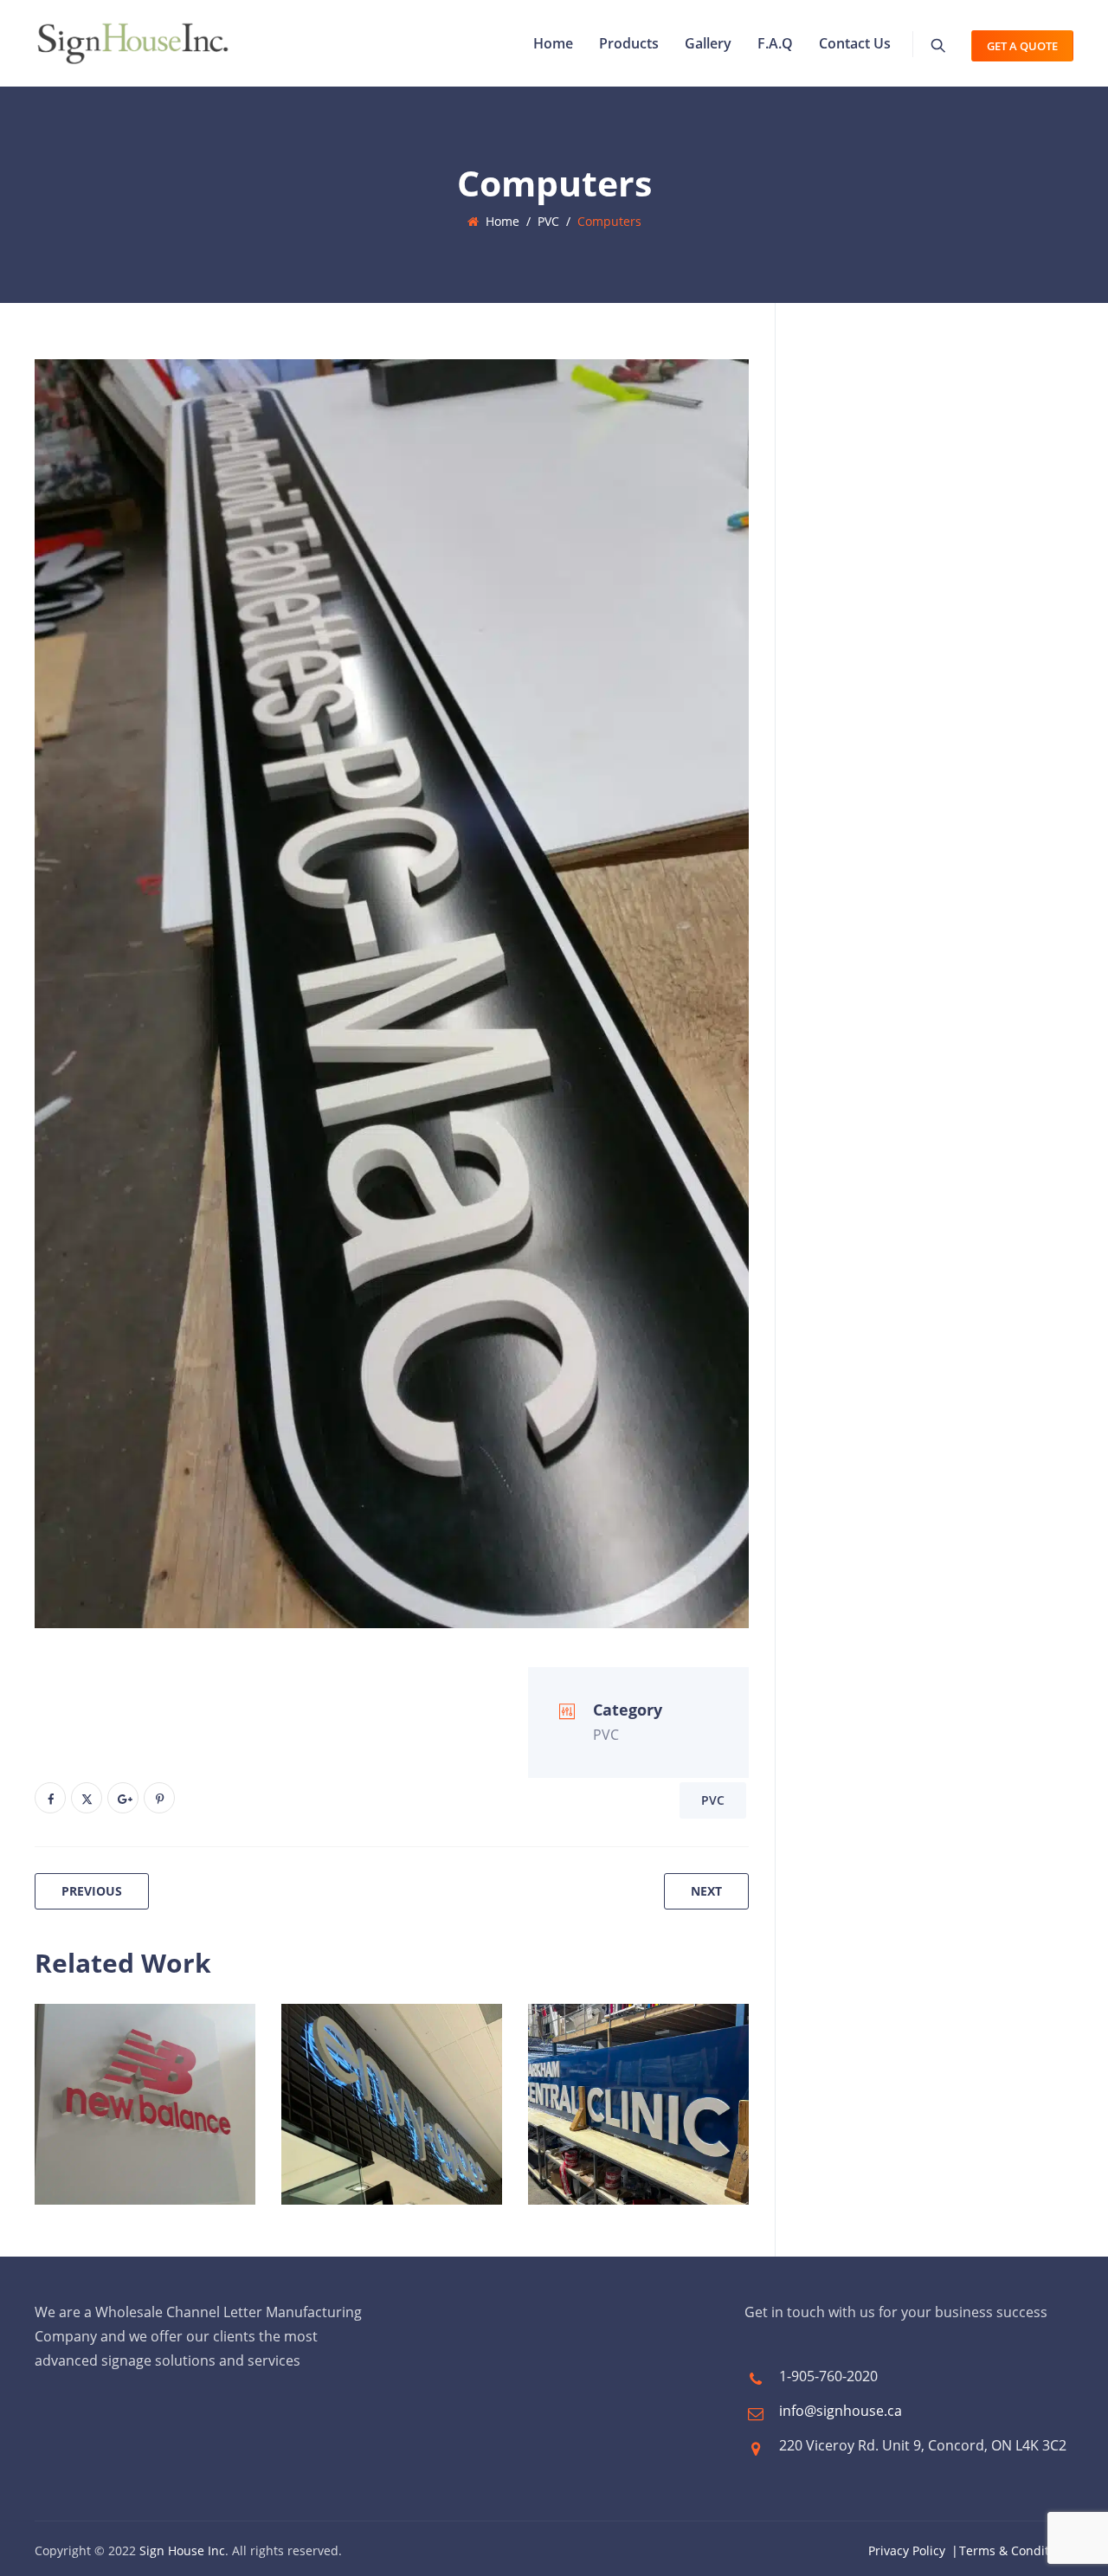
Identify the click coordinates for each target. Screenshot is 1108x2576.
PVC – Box (596, 2115)
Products (629, 43)
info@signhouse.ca (841, 2411)
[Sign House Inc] (133, 43)
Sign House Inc (182, 2550)
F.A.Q (775, 43)
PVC (713, 1800)
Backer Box (601, 2078)
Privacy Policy (907, 2550)
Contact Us (855, 43)
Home (553, 43)
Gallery (708, 43)
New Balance (116, 2115)
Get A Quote (1022, 46)
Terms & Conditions (1016, 2550)
